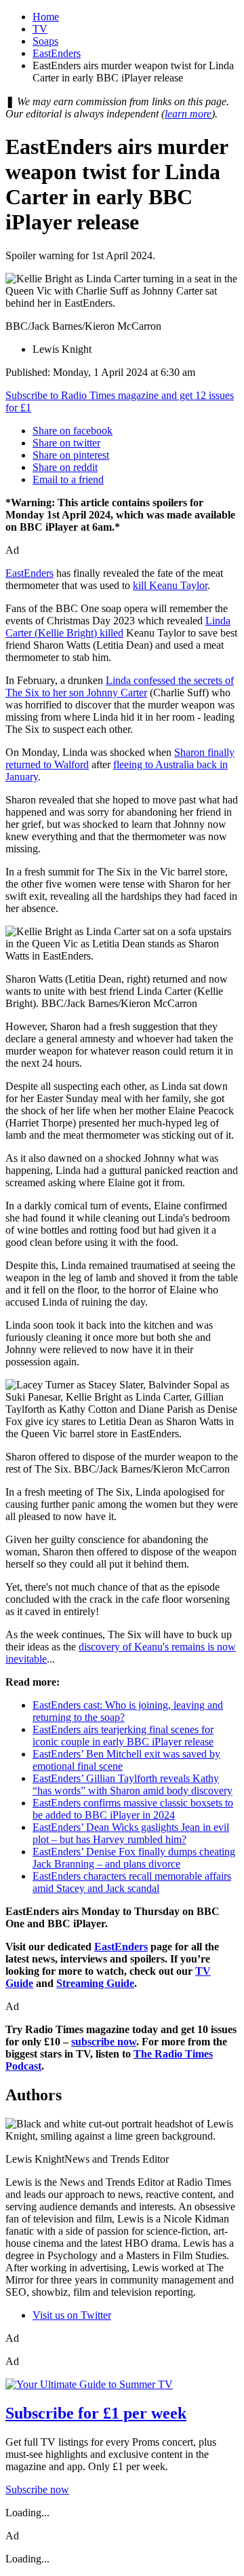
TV (40, 29)
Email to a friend (68, 479)
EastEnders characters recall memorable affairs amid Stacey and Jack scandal (132, 1882)
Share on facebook (73, 431)
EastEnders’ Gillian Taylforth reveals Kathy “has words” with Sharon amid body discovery (133, 1784)
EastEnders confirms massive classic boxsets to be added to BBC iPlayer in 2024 (133, 1809)
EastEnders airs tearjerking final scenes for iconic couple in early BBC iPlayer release (123, 1736)
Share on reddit (65, 467)
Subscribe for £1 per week (96, 2413)
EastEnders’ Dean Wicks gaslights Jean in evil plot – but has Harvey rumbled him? (131, 1833)
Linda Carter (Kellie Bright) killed (118, 627)
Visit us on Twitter (72, 2315)
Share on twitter (66, 443)
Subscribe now (37, 2489)
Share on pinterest (71, 455)
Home (46, 17)
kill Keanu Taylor (170, 585)
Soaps (45, 41)
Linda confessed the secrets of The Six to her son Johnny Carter (120, 686)
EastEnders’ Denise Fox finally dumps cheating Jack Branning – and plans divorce (134, 1858)
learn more (188, 114)
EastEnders (57, 53)
